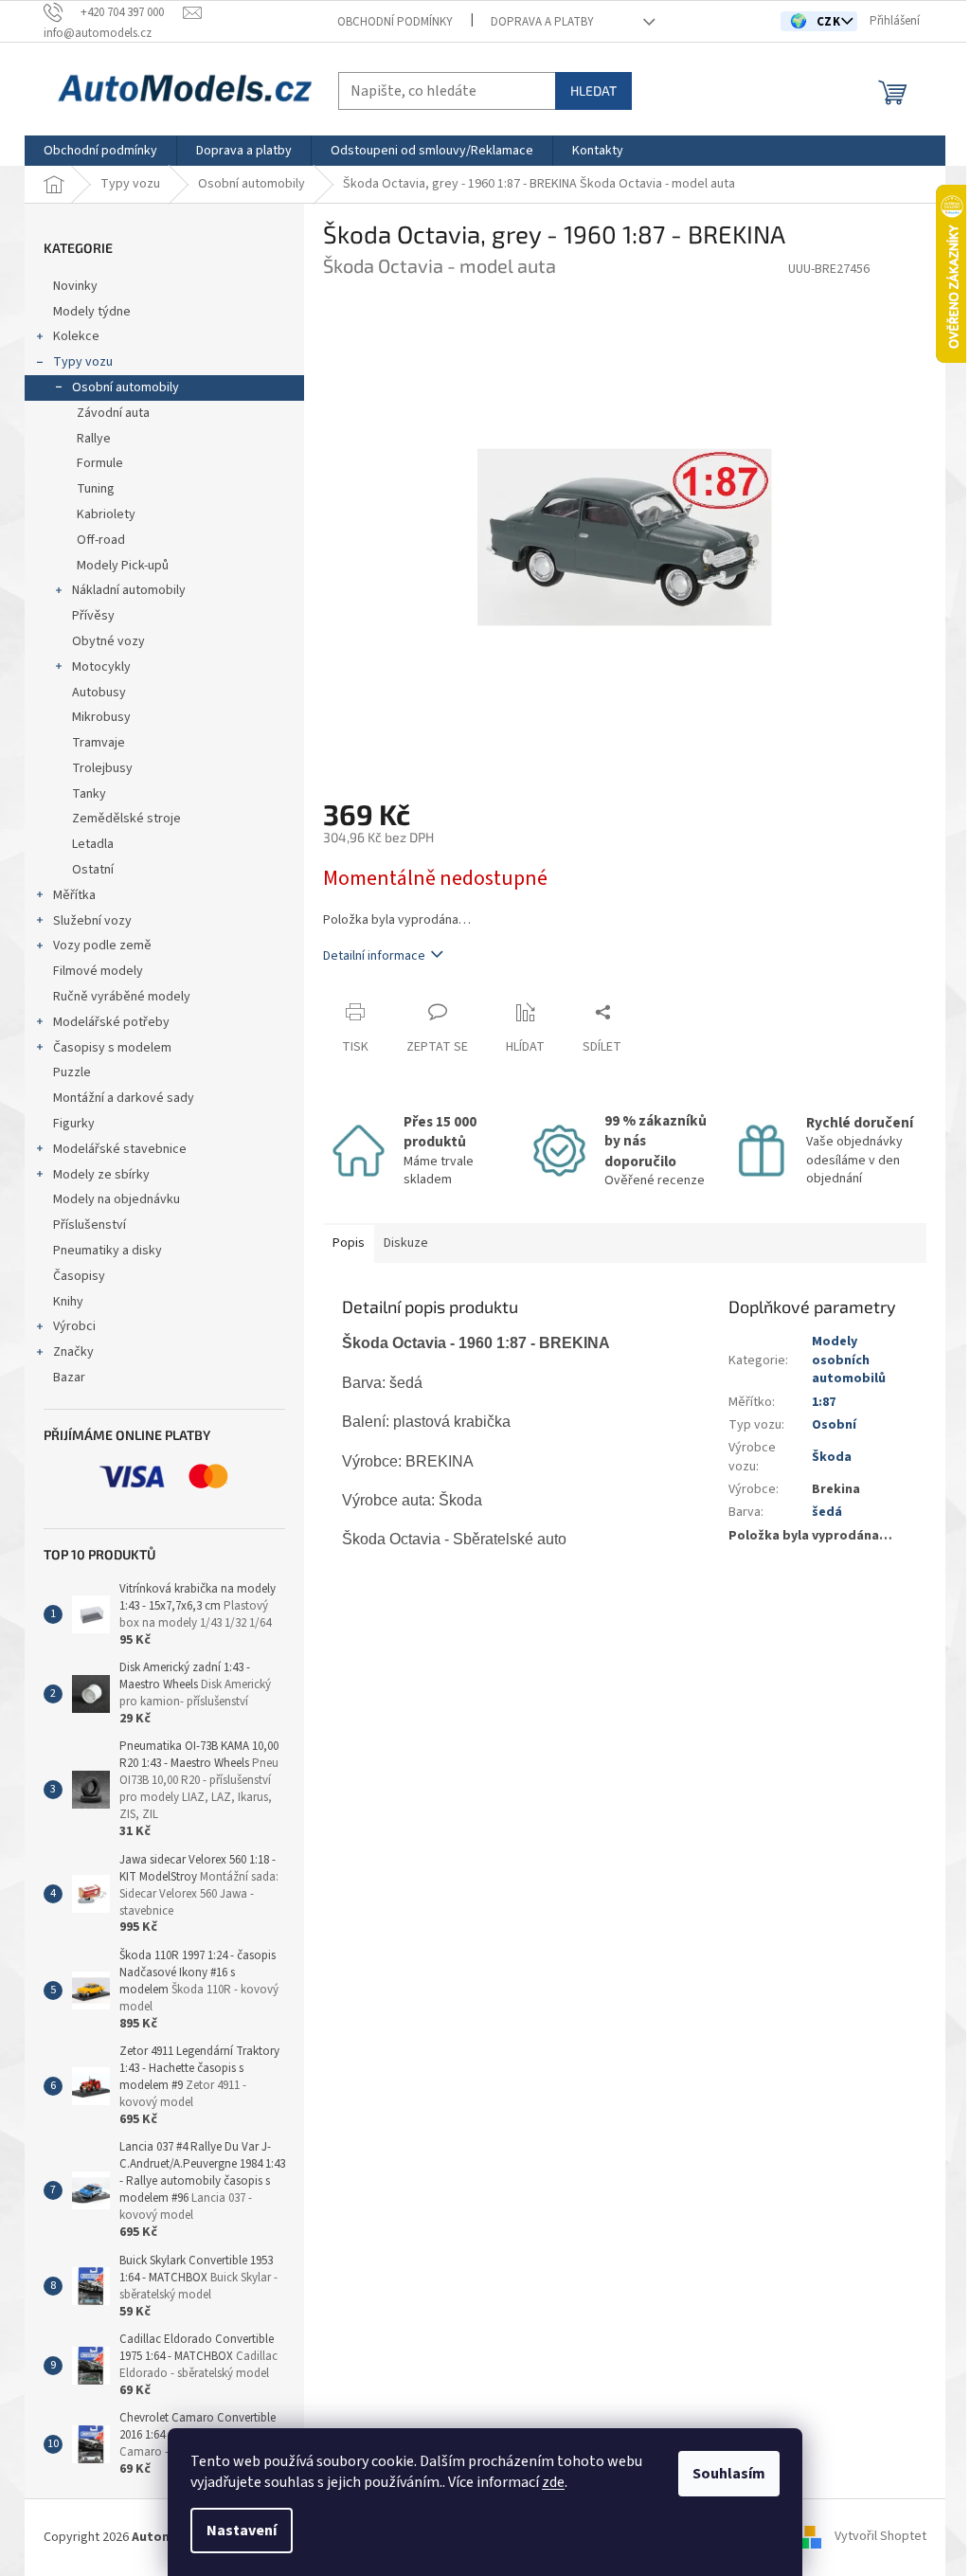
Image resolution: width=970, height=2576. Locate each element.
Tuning (96, 489)
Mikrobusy (101, 717)
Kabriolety (106, 514)
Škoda (832, 1457)
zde (553, 2482)
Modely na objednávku (117, 1199)
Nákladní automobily (129, 590)
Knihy (68, 1302)
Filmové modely (98, 971)
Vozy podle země (102, 946)
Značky (73, 1352)
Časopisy (79, 1276)
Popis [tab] (349, 1243)
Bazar (69, 1378)
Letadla (93, 844)
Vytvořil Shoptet (880, 2537)
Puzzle (72, 1072)
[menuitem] (100, 151)
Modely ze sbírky (101, 1175)
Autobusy (99, 693)
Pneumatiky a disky (108, 1251)
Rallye (94, 439)
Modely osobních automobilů (849, 1360)
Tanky (89, 794)
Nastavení (242, 2531)
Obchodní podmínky (395, 22)
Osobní (834, 1425)
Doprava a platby (542, 22)
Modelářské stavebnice (120, 1149)
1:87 (824, 1402)
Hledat (593, 90)
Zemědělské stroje (126, 819)
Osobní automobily (126, 387)
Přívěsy (93, 616)
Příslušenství (90, 1225)
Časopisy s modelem (112, 1048)
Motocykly (101, 667)
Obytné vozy (108, 641)
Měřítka (74, 895)
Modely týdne (92, 312)
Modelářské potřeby (111, 1022)
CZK (830, 22)
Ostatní (93, 870)
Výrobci (74, 1326)
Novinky (75, 286)
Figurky (74, 1124)
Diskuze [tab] (406, 1243)
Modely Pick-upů (123, 566)
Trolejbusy (102, 768)
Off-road (101, 540)
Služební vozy (92, 921)
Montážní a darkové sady (124, 1098)
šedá (827, 1512)
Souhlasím (729, 2474)
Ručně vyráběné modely (122, 997)
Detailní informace (374, 956)
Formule (100, 463)
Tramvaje (99, 743)
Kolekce (76, 336)
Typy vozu (83, 362)
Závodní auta (113, 413)
